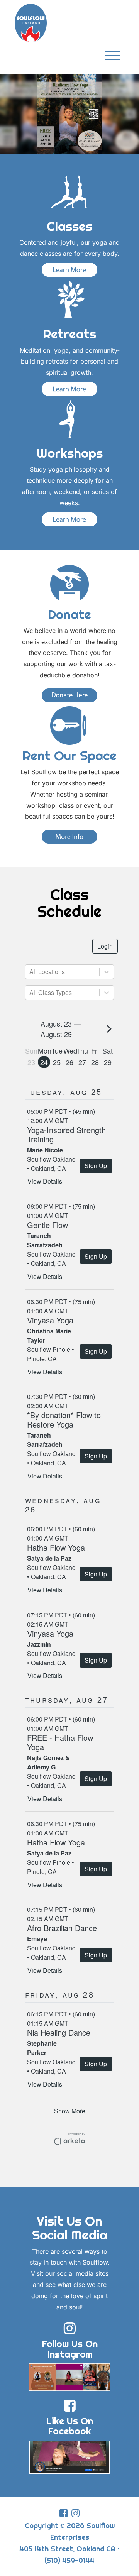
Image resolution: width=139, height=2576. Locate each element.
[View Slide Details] (69, 114)
